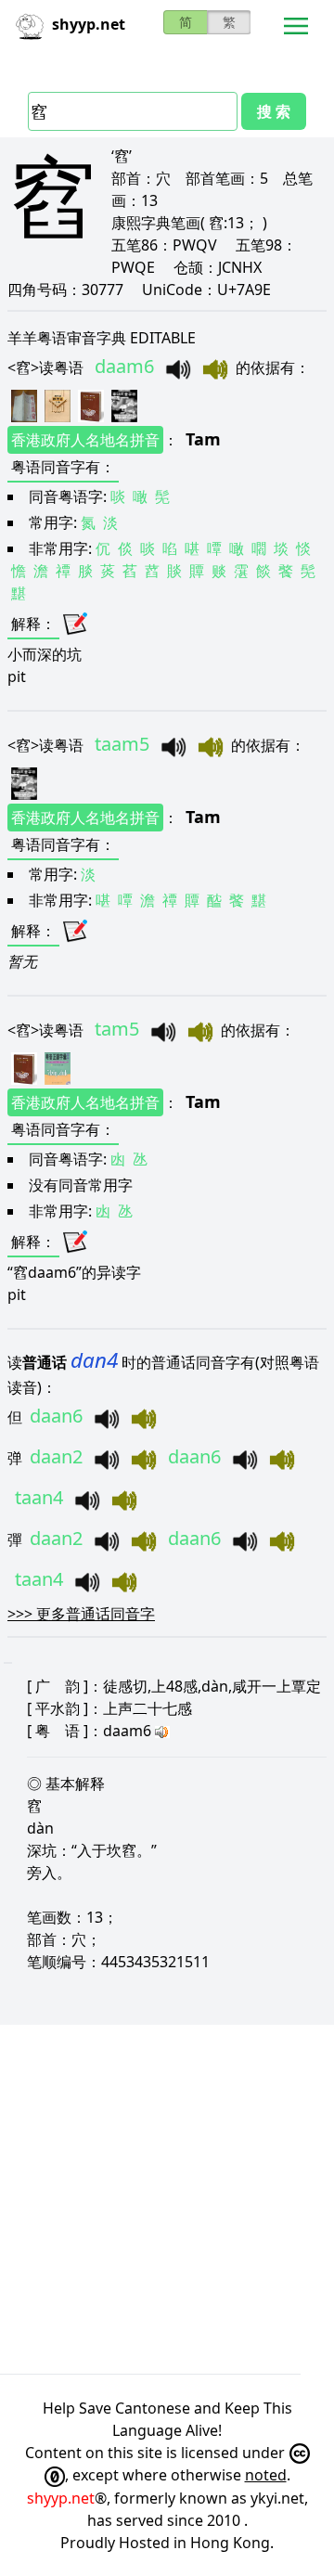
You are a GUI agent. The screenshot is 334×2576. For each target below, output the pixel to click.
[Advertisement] (167, 2199)
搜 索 (274, 111)
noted (266, 2475)
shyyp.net (61, 2498)
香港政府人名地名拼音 (85, 440)
